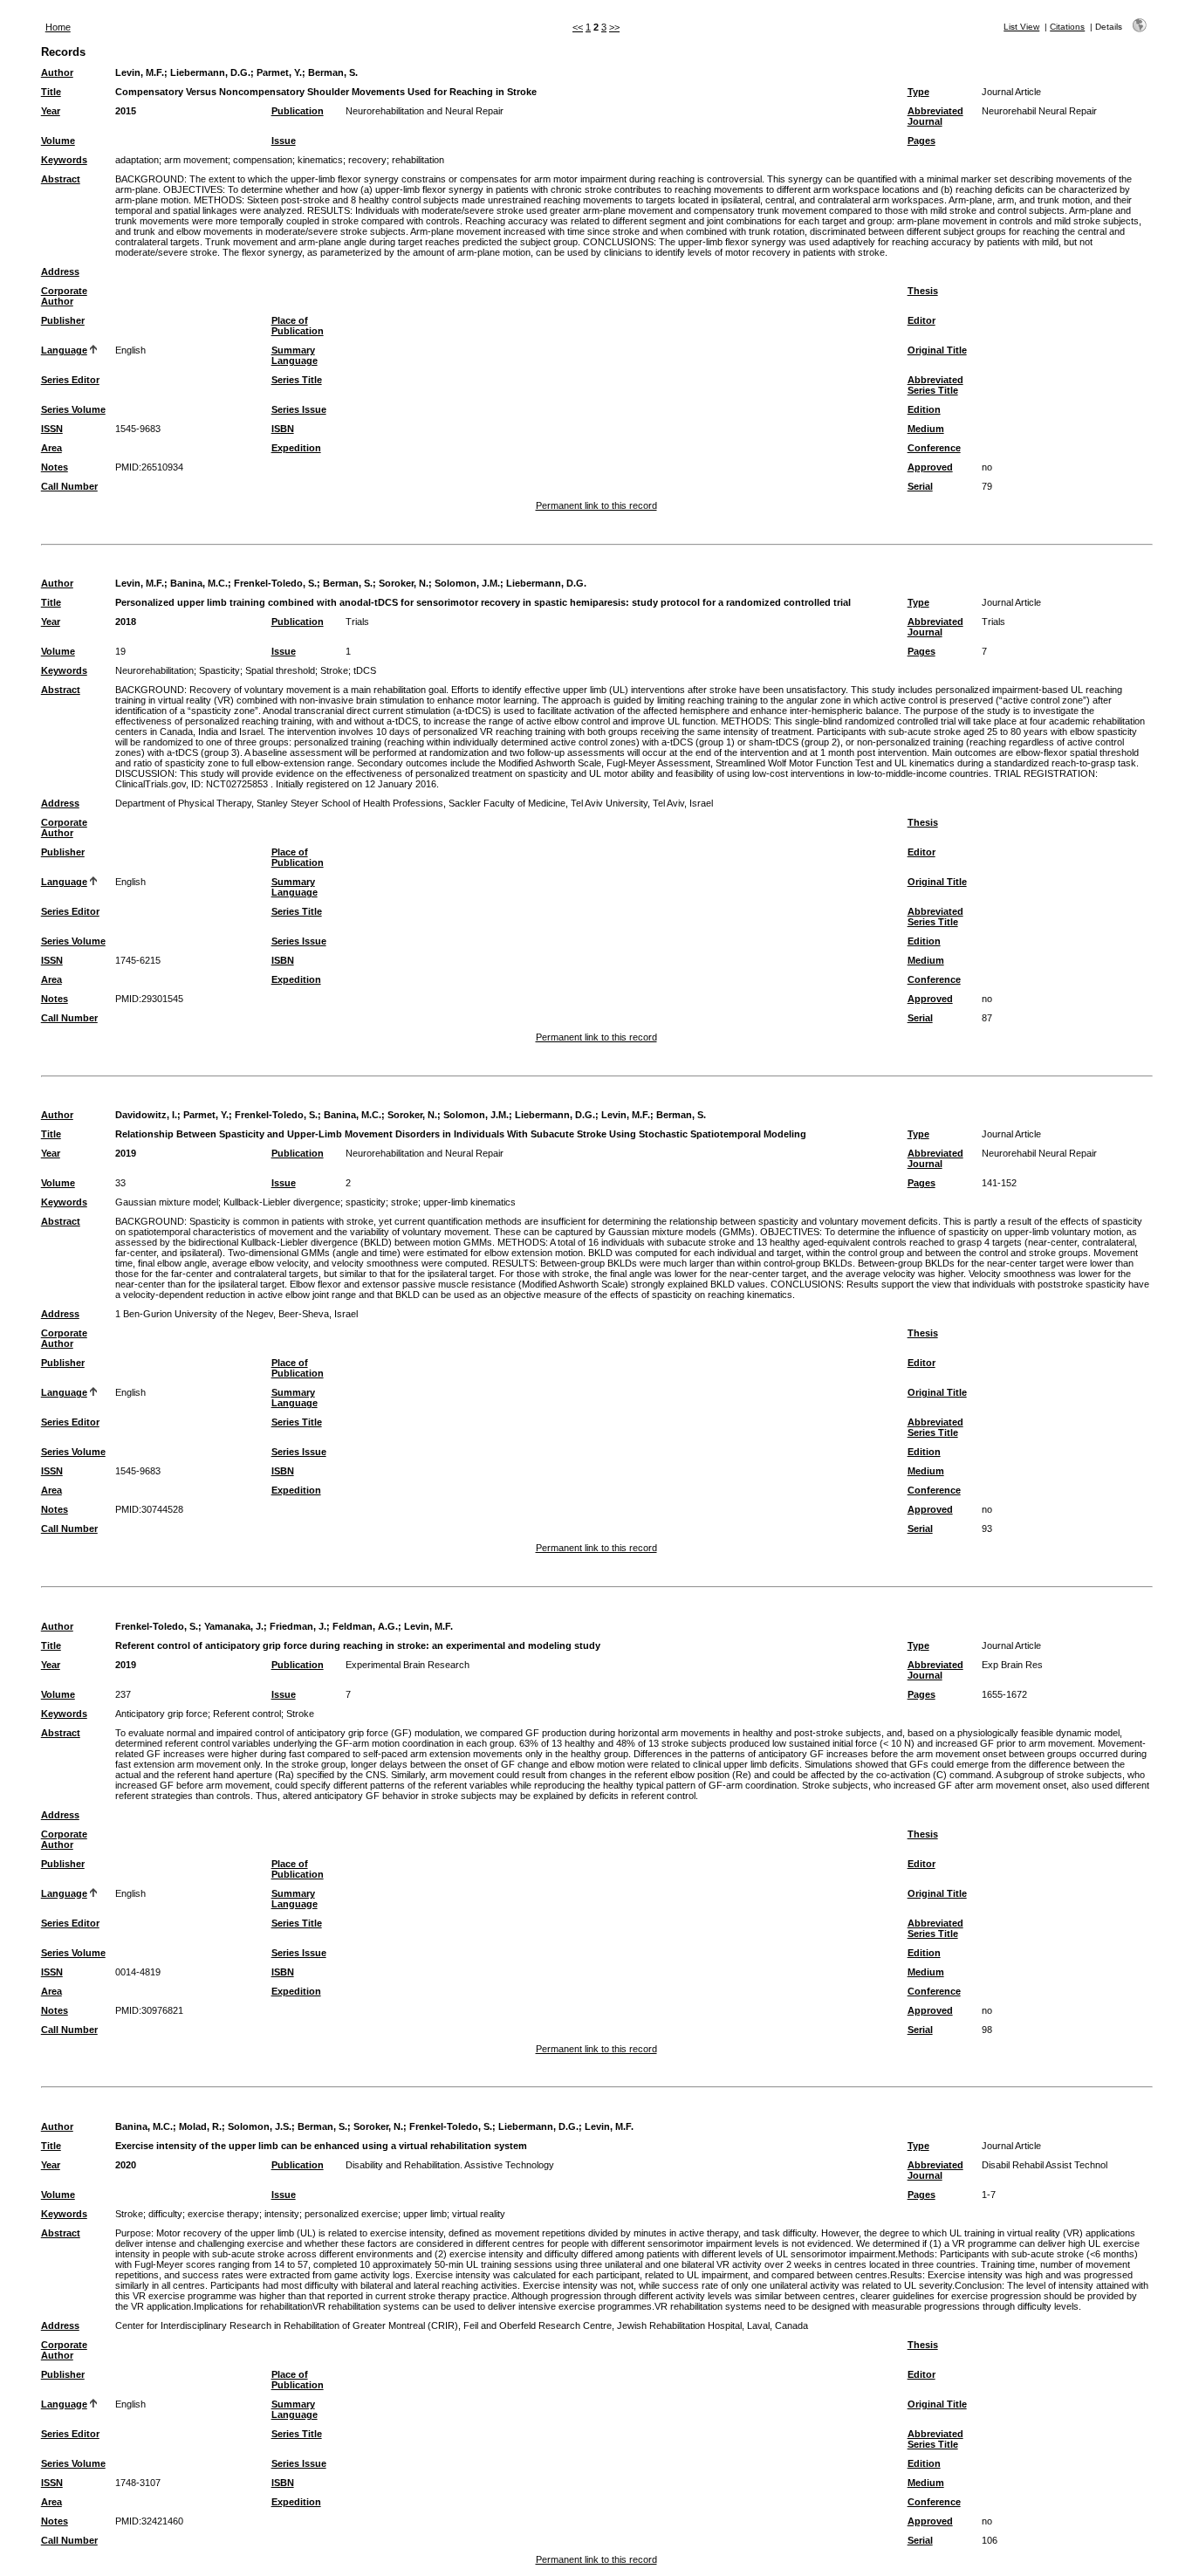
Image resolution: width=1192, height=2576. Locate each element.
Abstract (61, 179)
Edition (924, 409)
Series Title (297, 380)
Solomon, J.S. (260, 2126)
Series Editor (70, 380)
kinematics (320, 160)
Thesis (923, 291)
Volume (58, 141)
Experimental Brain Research (408, 1665)
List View (1021, 27)
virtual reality (479, 2214)
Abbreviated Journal (935, 116)
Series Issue (299, 409)
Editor (921, 320)
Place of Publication (298, 326)
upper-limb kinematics (469, 1202)
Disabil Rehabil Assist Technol (1045, 2165)
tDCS (365, 670)
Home (58, 27)
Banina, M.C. (199, 583)
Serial (920, 486)
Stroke (334, 670)
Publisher (63, 320)
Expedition (296, 448)
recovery (367, 160)
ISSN (52, 429)
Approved (930, 467)
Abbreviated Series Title (935, 385)
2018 (126, 622)
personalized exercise (351, 2214)
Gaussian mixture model (167, 1202)
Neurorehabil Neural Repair (1039, 111)
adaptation (137, 160)
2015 (126, 111)
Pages (921, 141)
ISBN (283, 429)
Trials (357, 622)
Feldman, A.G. (365, 1626)
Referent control (247, 1714)
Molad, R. (200, 2126)
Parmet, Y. (279, 72)
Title (51, 92)
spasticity (366, 1202)
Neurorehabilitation (154, 670)
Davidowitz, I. (146, 1115)
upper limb (425, 2214)
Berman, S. (333, 72)
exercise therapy (223, 2214)
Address (60, 271)
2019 (126, 1153)
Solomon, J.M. (467, 583)
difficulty (165, 2214)
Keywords (64, 160)
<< (578, 27)
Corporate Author (64, 296)
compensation (263, 160)
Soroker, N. (404, 583)
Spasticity (219, 670)
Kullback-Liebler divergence (282, 1202)
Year (51, 111)
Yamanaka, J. (234, 1626)
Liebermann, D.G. (210, 72)
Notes (55, 467)
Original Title (937, 350)
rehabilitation (418, 160)
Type (918, 92)
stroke (404, 1202)
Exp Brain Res (1012, 1665)
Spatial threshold (280, 670)
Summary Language (295, 355)
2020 (126, 2165)
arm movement (196, 160)
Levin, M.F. (140, 72)
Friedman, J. (298, 1626)
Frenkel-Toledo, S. (275, 583)
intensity (282, 2214)
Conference (934, 448)
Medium (926, 429)
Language (64, 350)
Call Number (69, 486)
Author (57, 72)
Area (51, 448)
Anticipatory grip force (161, 1714)
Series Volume (73, 409)
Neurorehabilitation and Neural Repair (425, 111)
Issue (284, 141)
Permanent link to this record (596, 505)
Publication (298, 111)
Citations (1067, 27)
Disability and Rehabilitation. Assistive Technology (450, 2165)
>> (614, 27)
